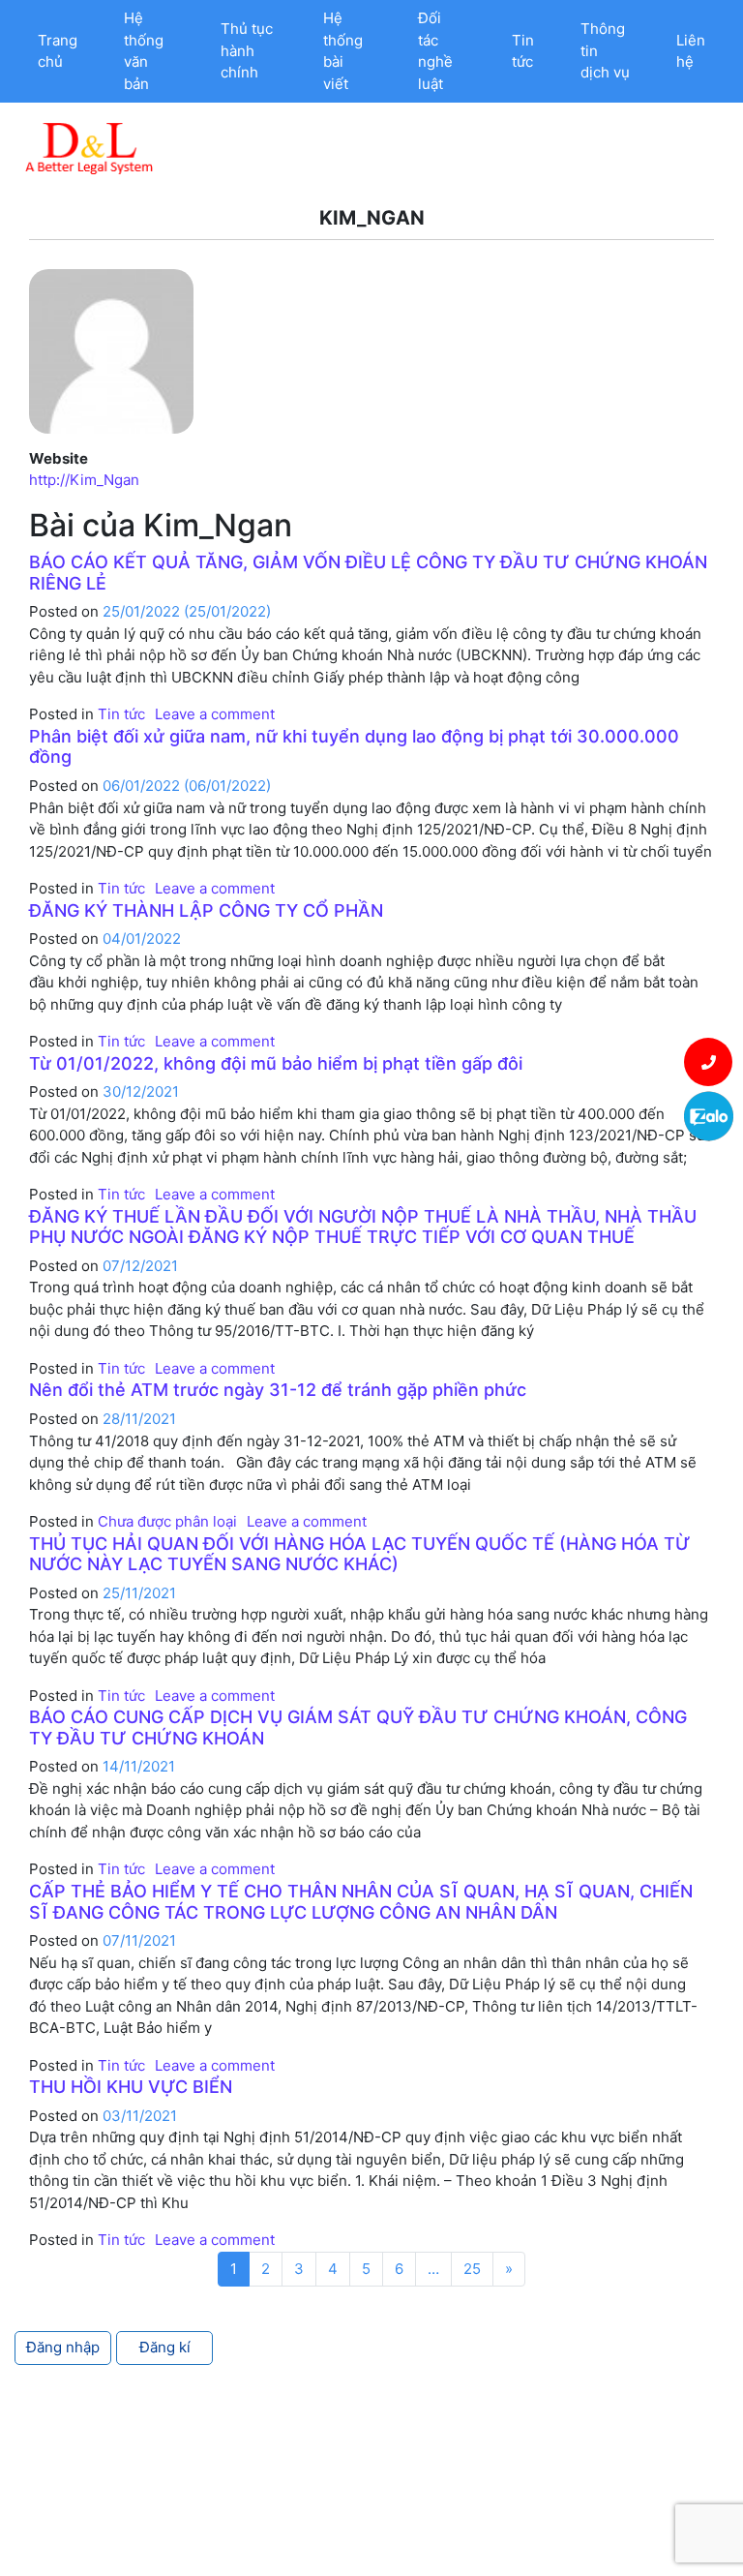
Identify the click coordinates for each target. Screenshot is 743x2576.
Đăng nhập (63, 2347)
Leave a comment (215, 714)
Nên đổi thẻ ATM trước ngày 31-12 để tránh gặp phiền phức (278, 1390)
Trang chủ (58, 51)
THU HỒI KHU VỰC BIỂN (131, 2087)
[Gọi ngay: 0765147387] (709, 1062)
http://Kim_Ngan (84, 480)
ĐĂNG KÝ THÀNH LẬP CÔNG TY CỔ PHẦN (206, 910)
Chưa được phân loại (167, 1521)
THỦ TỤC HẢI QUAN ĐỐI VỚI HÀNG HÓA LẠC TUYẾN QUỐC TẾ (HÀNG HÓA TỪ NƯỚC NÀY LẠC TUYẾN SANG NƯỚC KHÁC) (360, 1554)
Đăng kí (165, 2347)
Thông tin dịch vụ (605, 50)
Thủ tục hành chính (247, 50)
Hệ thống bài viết (343, 51)
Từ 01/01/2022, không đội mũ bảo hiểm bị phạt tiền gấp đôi (276, 1063)
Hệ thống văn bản (144, 51)
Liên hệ (691, 51)
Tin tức (523, 51)
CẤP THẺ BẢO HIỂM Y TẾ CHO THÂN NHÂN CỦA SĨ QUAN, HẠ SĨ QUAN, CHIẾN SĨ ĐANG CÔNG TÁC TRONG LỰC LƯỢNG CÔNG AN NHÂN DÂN (361, 1902)
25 (472, 2269)
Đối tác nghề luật (435, 51)
